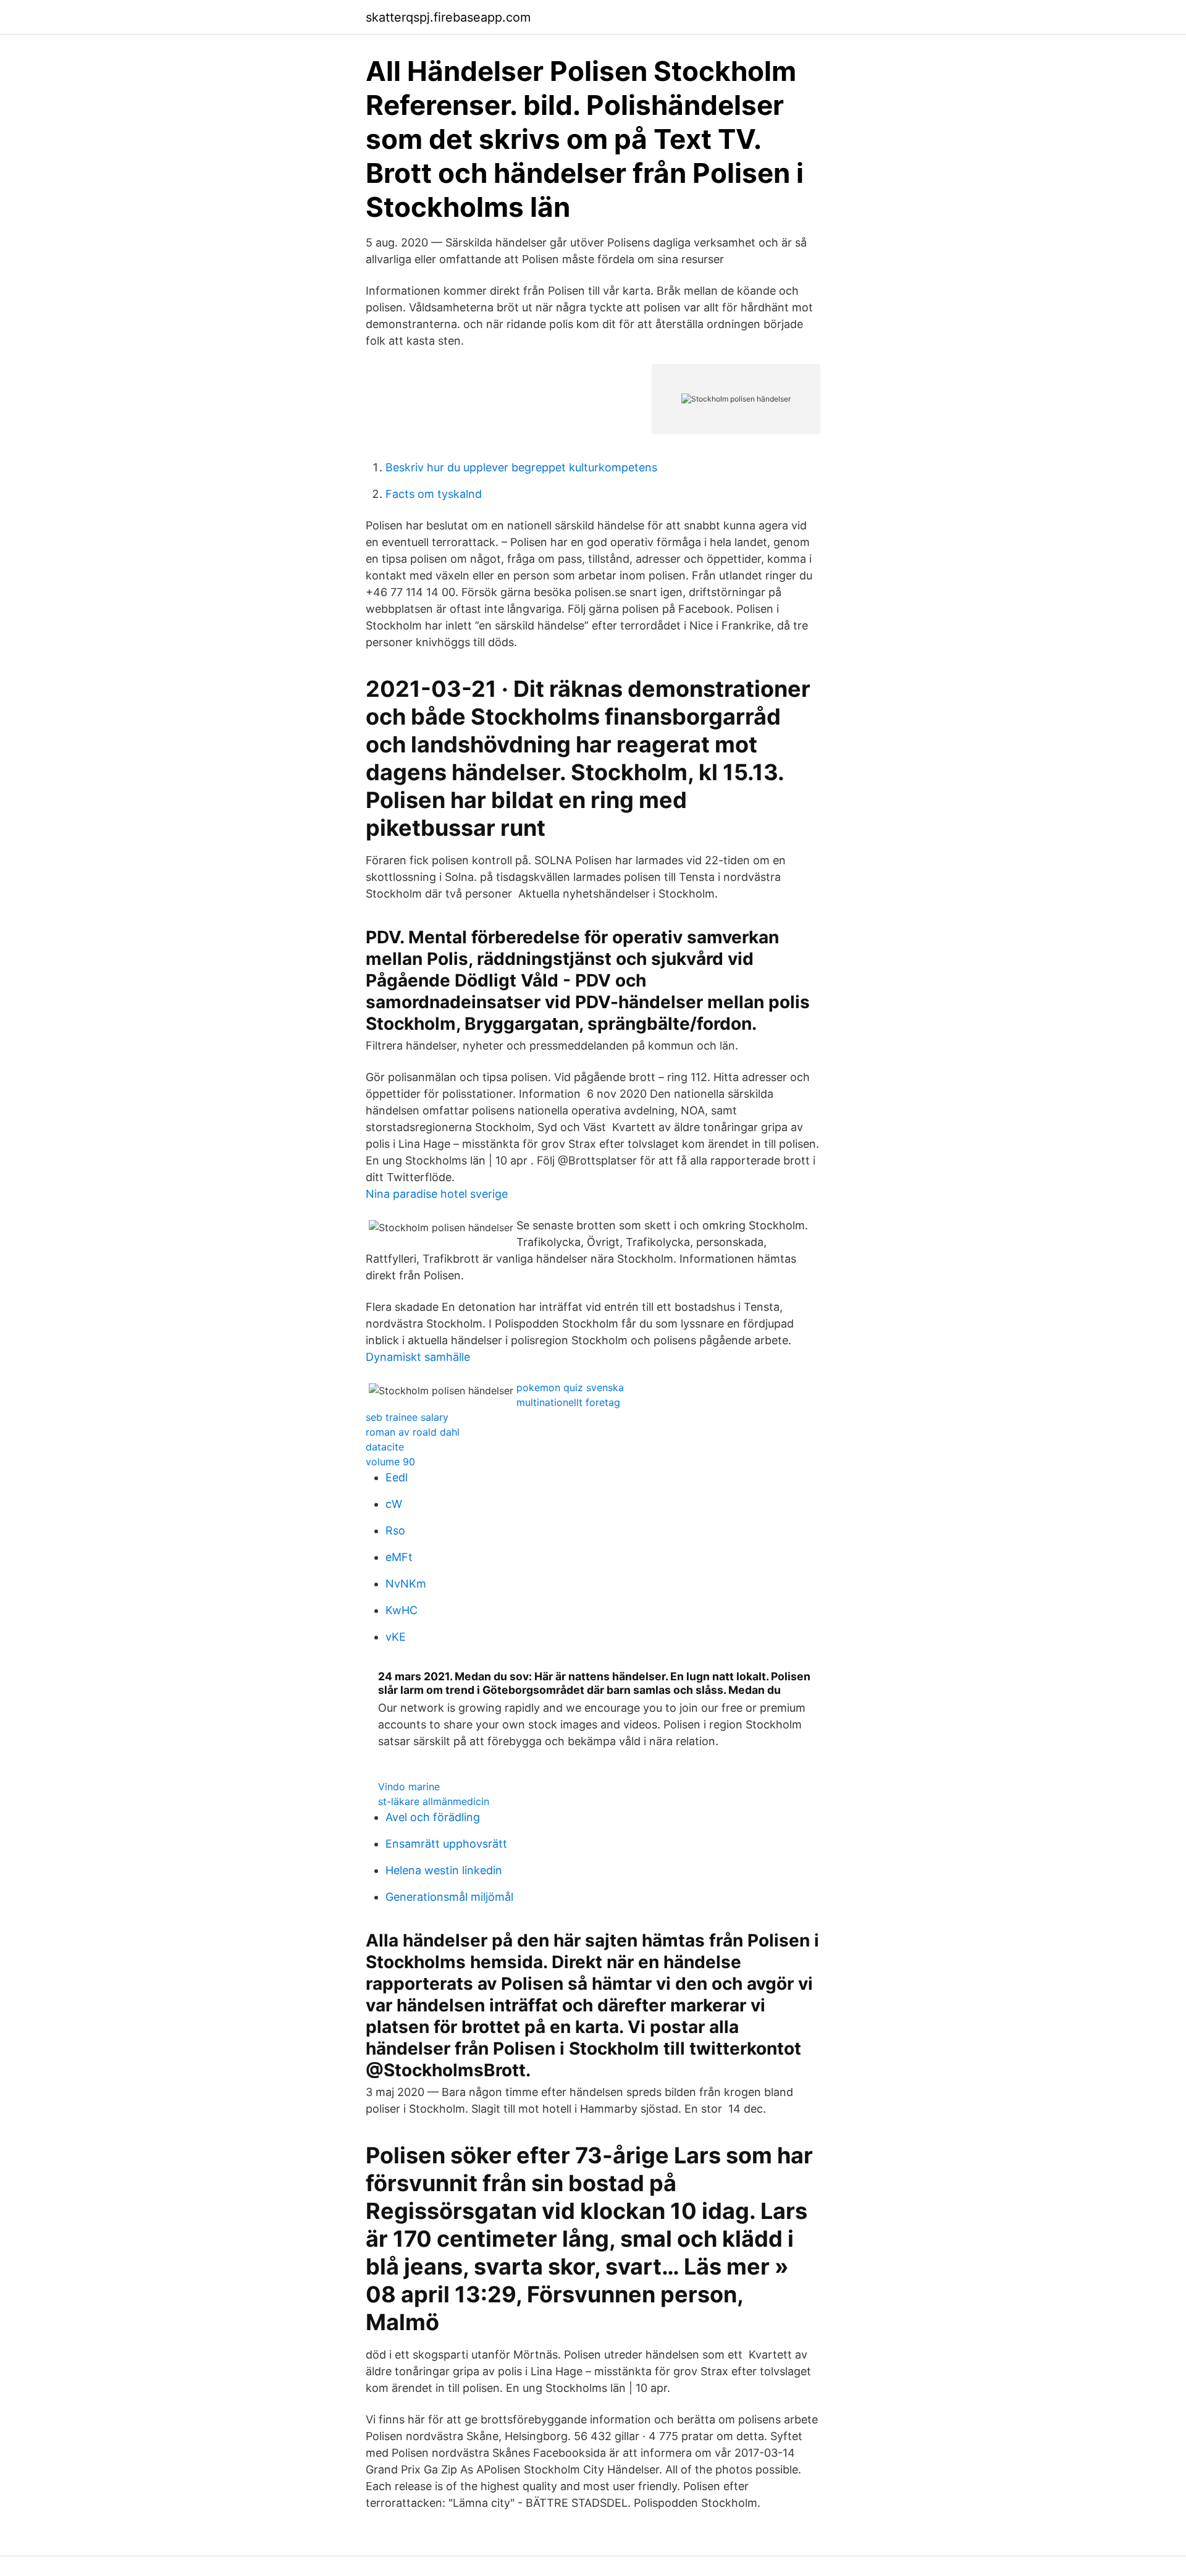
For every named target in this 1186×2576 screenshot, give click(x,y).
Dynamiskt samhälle (418, 1357)
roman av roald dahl (413, 1432)
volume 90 (390, 1462)
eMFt (399, 1557)
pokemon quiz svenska (570, 1387)
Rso (395, 1530)
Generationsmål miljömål (449, 1897)
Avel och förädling (433, 1817)
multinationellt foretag (568, 1402)
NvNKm (406, 1584)
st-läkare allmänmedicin (434, 1801)
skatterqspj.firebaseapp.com (448, 17)
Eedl (397, 1477)
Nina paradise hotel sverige (437, 1194)
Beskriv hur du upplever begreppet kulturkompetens (521, 467)
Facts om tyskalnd (434, 494)
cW (394, 1504)
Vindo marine (409, 1787)
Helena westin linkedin (444, 1870)
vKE (396, 1637)
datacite (385, 1447)
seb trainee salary (407, 1417)
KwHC (402, 1610)
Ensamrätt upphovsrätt (446, 1844)
